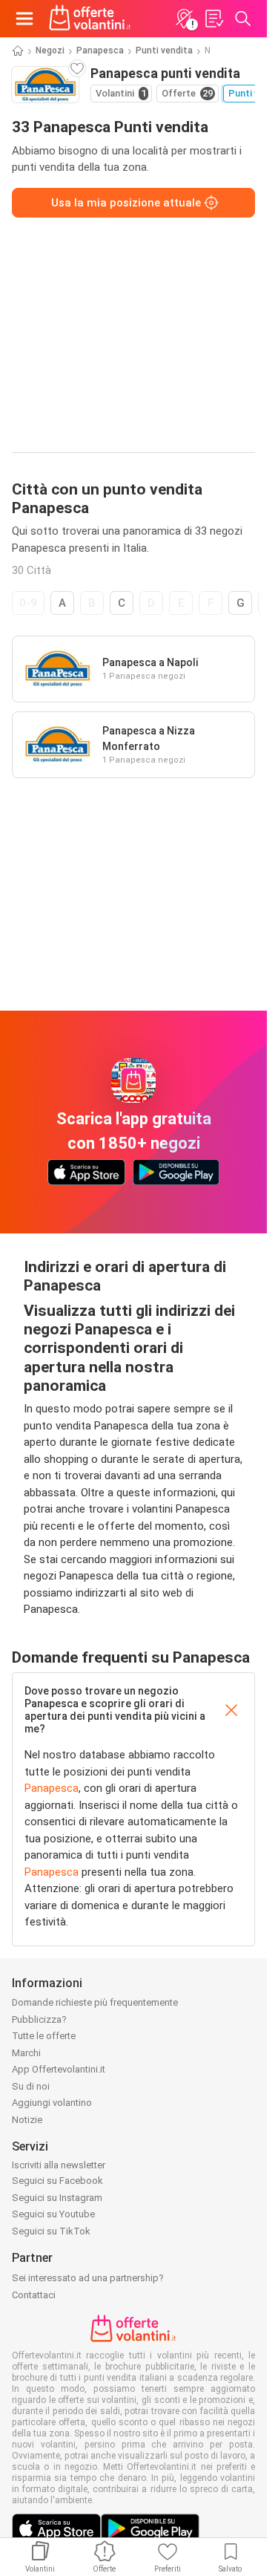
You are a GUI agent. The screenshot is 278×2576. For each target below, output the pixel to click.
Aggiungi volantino (52, 2103)
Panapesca (100, 50)
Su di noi (31, 2086)
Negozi (50, 50)
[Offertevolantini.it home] (90, 19)
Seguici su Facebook (57, 2181)
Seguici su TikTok (51, 2231)
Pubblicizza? (39, 2019)
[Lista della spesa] (214, 19)
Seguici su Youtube (53, 2214)
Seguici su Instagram (57, 2198)
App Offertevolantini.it (59, 2069)
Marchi (26, 2053)
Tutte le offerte (44, 2036)
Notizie (27, 2120)
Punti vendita (164, 50)
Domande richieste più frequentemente (95, 2002)
